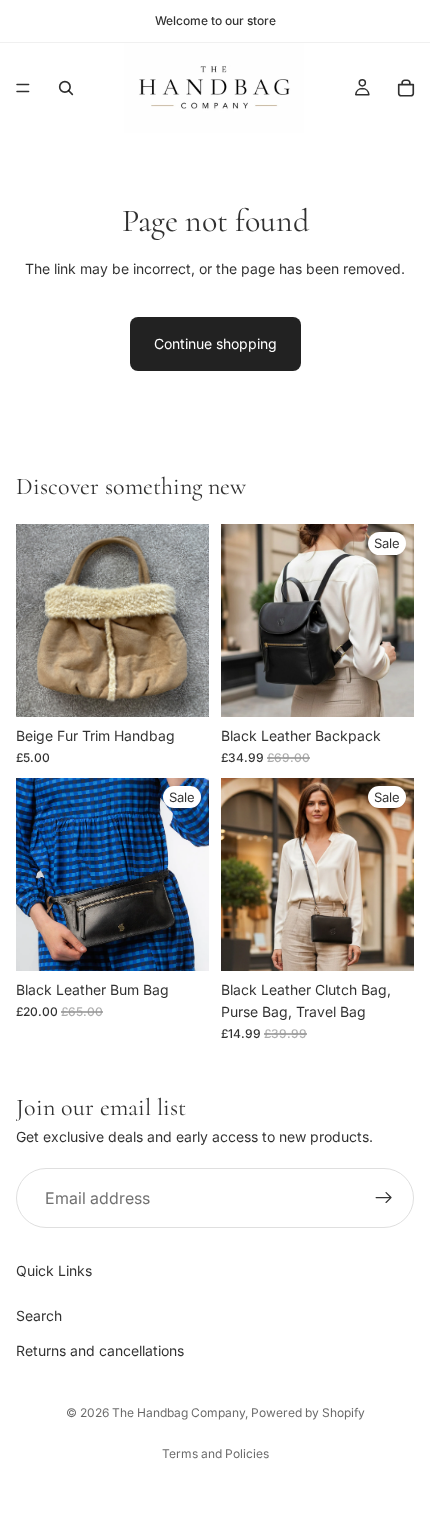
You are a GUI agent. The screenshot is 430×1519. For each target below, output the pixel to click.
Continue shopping (215, 343)
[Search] (66, 88)
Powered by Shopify (308, 1412)
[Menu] (23, 88)
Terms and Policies (215, 1453)
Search (39, 1315)
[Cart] (406, 88)
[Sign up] (384, 1199)
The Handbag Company (178, 1412)
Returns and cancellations (100, 1350)
